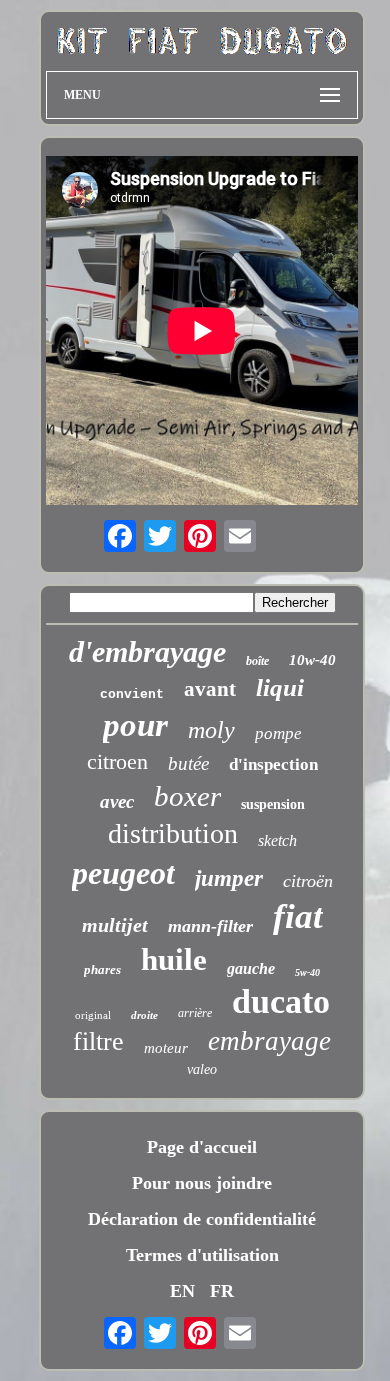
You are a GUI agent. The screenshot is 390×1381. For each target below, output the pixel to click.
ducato (281, 1001)
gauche (251, 968)
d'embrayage (147, 651)
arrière (195, 1013)
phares (102, 969)
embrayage (269, 1041)
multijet (115, 925)
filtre (98, 1041)
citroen (117, 761)
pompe (278, 733)
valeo (202, 1069)
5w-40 (307, 972)
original (93, 1015)
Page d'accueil (202, 1147)
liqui (280, 687)
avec (117, 801)
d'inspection (273, 764)
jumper (229, 878)
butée (188, 763)
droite (144, 1015)
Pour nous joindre (202, 1183)
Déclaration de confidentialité (202, 1219)
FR (222, 1291)
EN (182, 1291)
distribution (173, 833)
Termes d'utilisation (202, 1255)
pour (135, 725)
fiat (298, 916)
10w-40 (312, 660)
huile (174, 959)
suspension (273, 804)
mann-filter (210, 926)
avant (210, 689)
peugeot (123, 873)
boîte (257, 661)
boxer (187, 796)
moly (211, 730)
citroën (308, 881)
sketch (277, 840)
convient (132, 694)
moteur (166, 1048)
